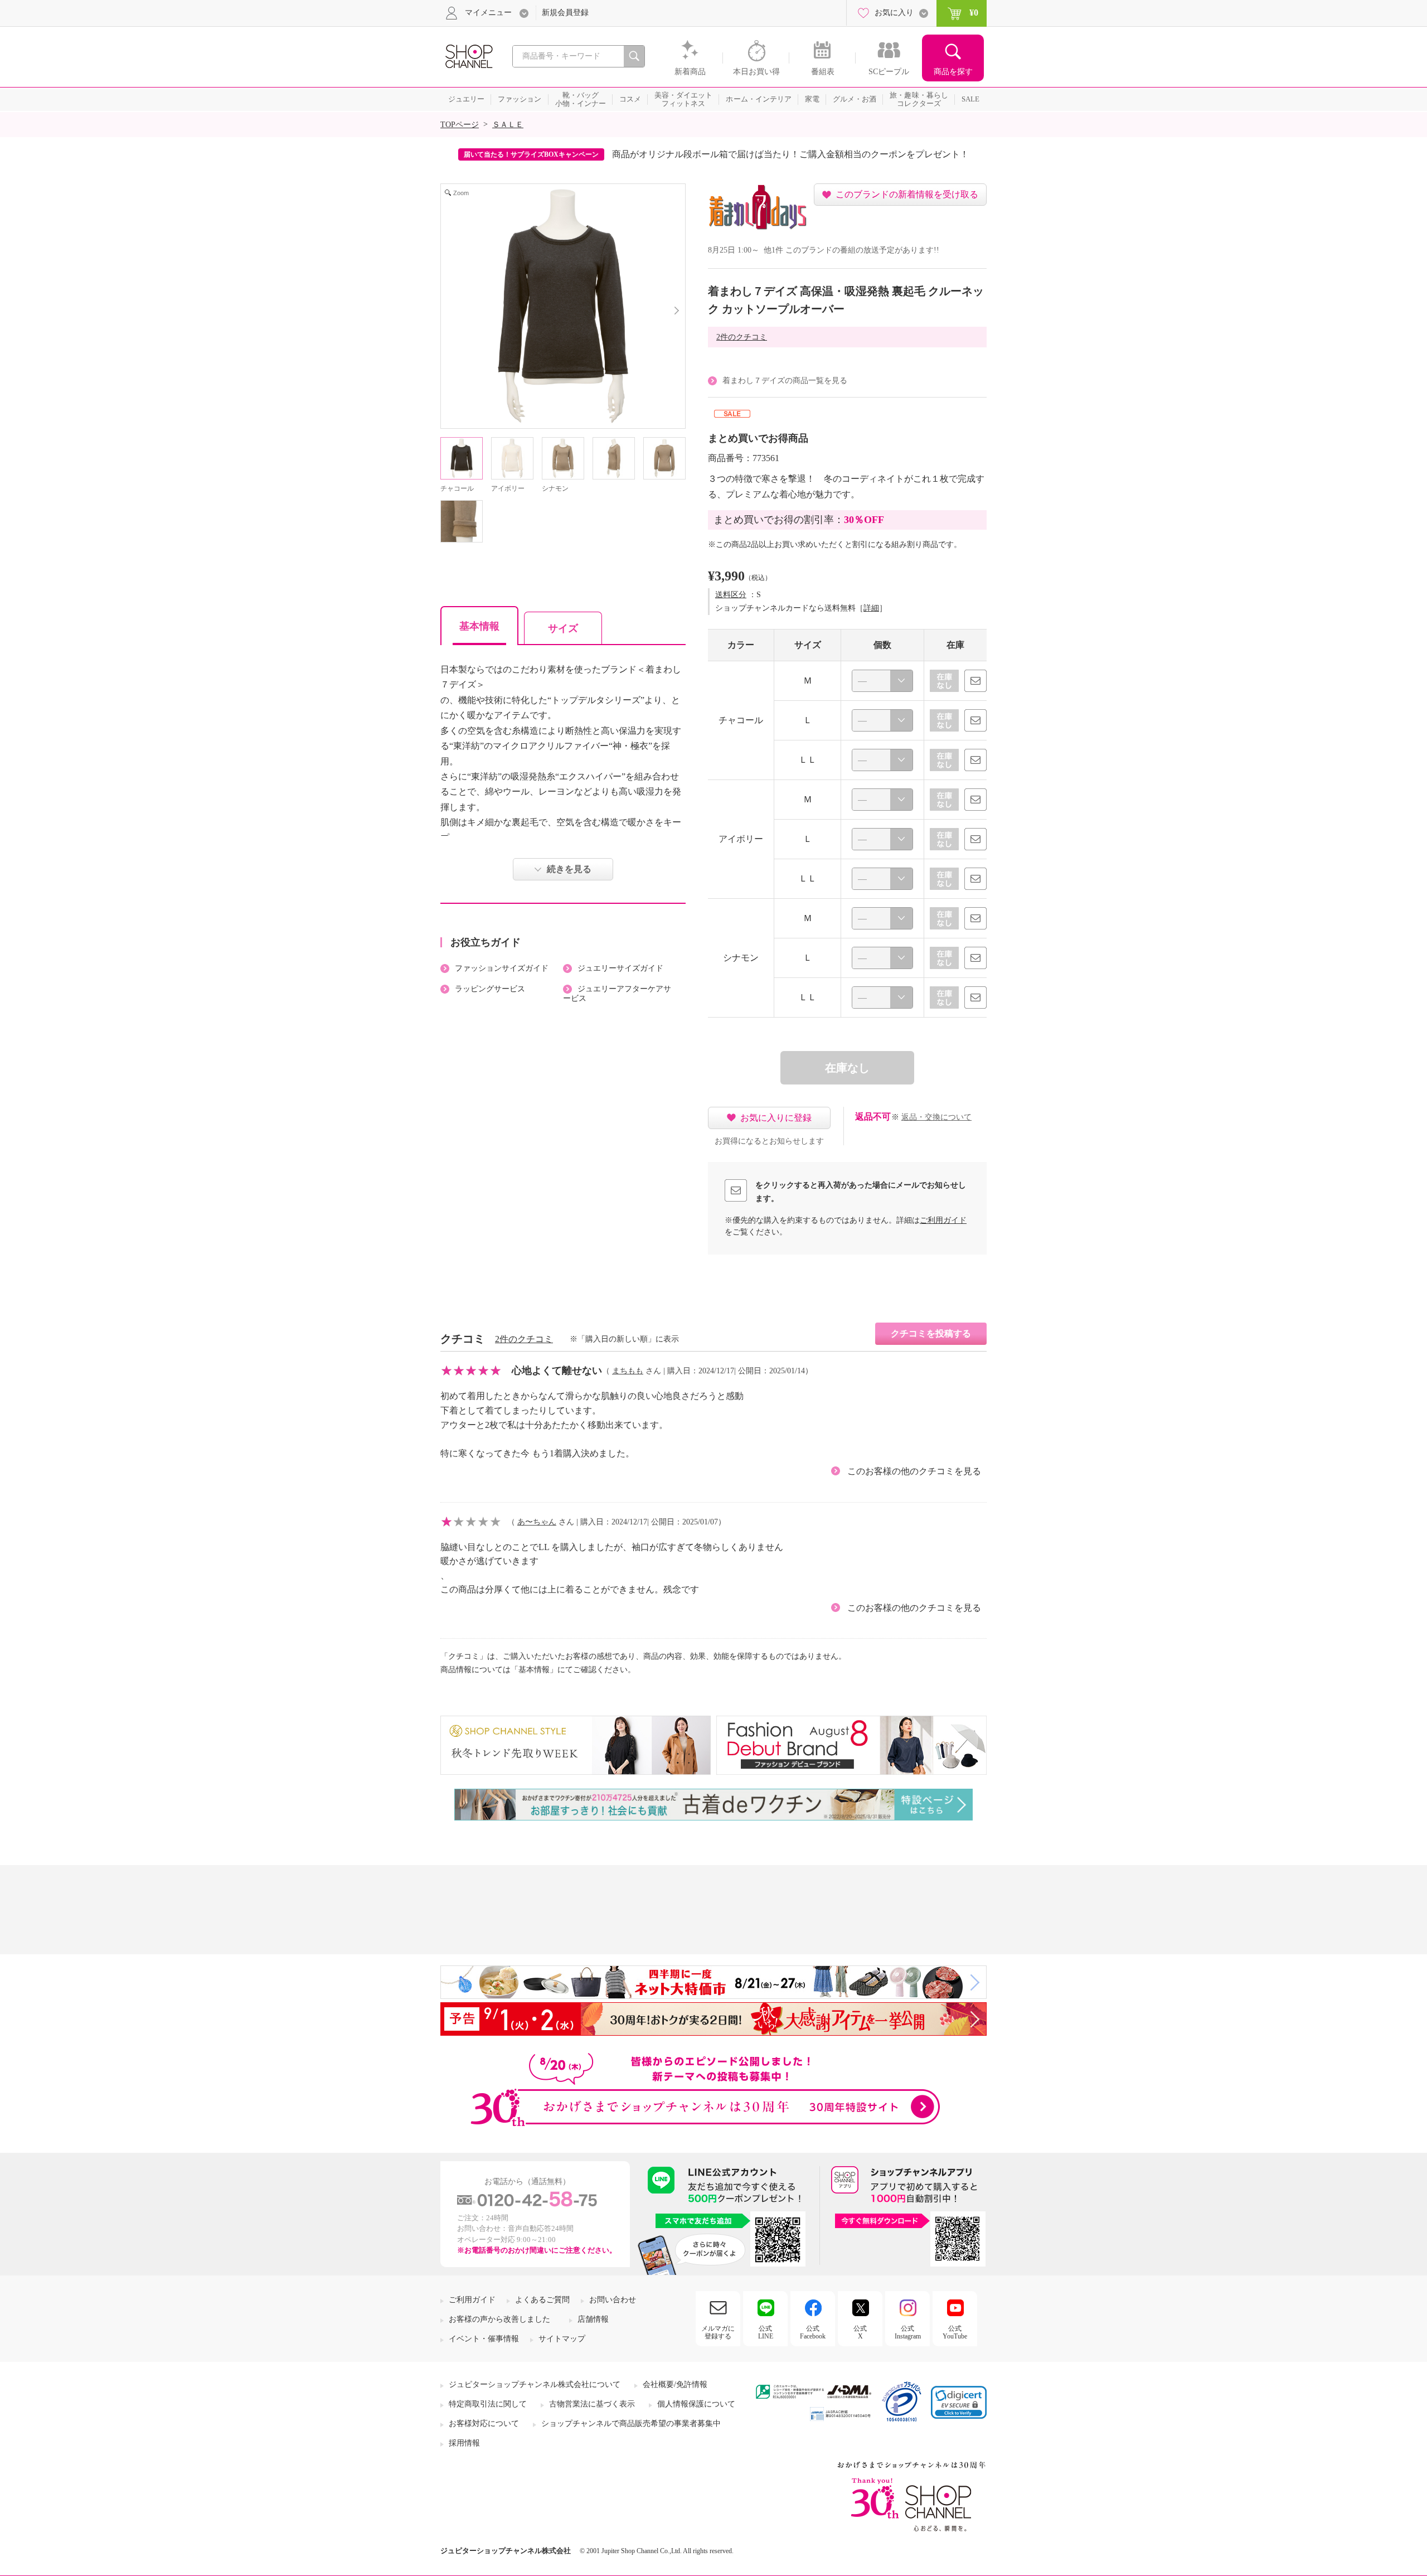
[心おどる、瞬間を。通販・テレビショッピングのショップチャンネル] (468, 55)
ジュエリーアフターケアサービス (617, 994)
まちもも (628, 1371)
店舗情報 (593, 2319)
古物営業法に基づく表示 (592, 2404)
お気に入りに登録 (776, 1118)
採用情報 (464, 2443)
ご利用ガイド (943, 1220)
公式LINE (766, 2332)
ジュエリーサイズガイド (620, 968)
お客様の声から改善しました (499, 2319)
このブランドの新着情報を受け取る (907, 194)
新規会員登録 (565, 13)
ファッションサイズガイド (502, 968)
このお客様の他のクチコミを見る (914, 1471)
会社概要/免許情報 (675, 2384)
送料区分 (731, 595)
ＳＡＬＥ (508, 125)
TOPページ (460, 125)
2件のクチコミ (742, 337)
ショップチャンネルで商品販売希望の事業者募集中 (631, 2424)
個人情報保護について (696, 2404)
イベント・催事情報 (484, 2339)
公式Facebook (813, 2332)
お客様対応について (484, 2424)
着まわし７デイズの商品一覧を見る (785, 381)
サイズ (563, 628)
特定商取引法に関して (488, 2404)
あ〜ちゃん (537, 1522)
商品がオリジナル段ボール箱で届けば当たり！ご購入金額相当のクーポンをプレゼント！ (790, 154)
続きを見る (569, 869)
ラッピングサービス (490, 989)
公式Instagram (908, 2332)
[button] (959, 2402)
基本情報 (479, 626)
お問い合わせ (613, 2300)
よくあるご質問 (542, 2300)
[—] (882, 681)
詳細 (871, 608)
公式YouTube (955, 2332)
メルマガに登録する (718, 2332)
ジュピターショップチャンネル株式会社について (535, 2384)
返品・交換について (936, 1117)
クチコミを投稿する (931, 1333)
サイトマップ (562, 2339)
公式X (860, 2332)
